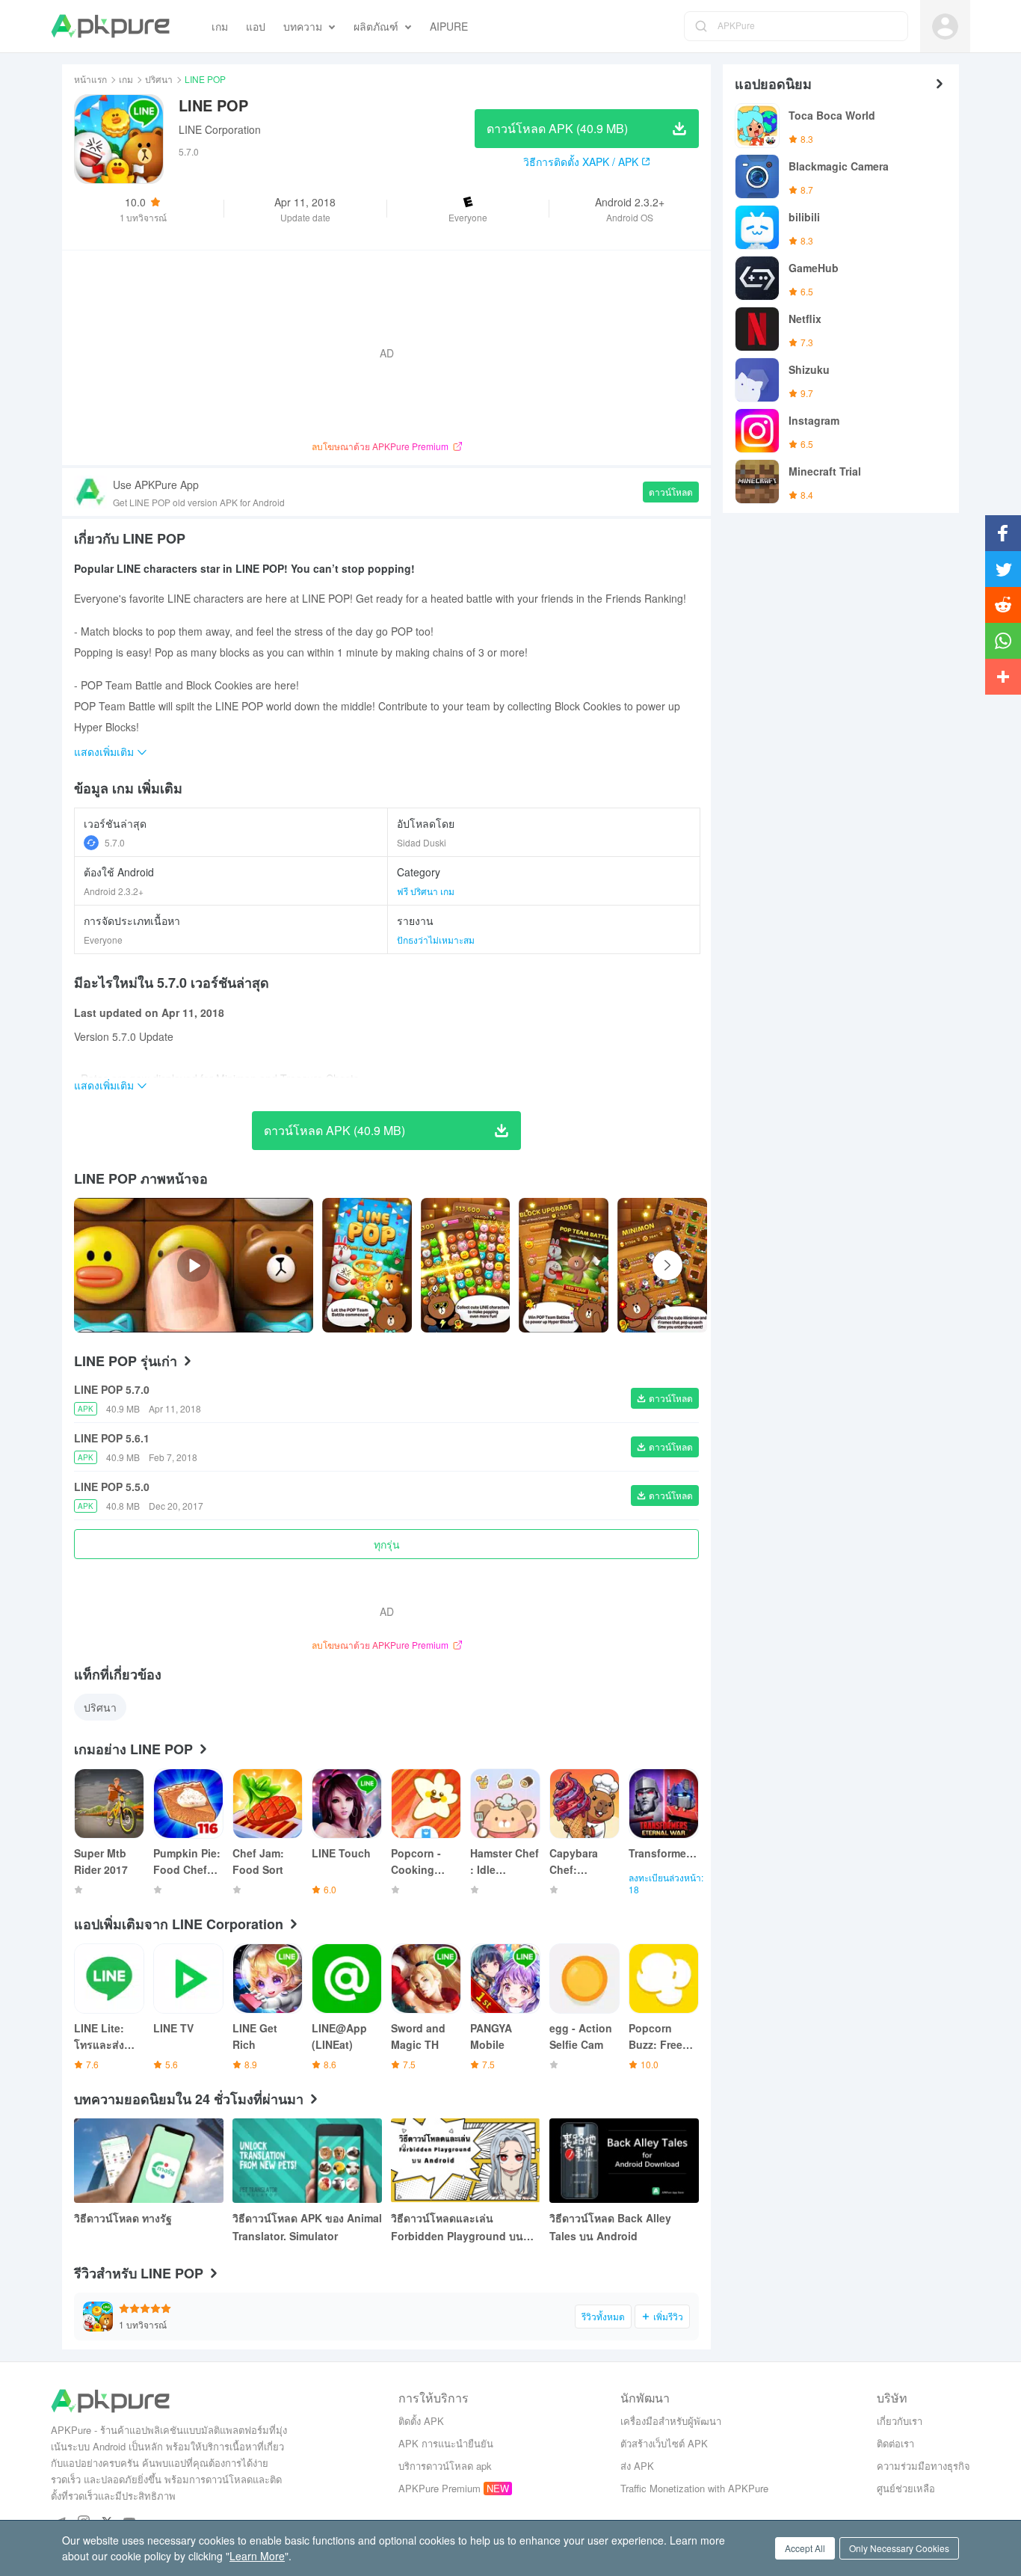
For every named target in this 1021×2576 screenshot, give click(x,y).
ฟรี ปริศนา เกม (426, 891)
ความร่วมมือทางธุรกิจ (923, 2466)
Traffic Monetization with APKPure (694, 2488)
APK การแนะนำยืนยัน (446, 2443)
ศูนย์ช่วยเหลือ (906, 2488)
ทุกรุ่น (387, 1544)
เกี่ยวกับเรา (900, 2421)
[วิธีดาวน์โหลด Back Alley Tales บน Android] (624, 2161)
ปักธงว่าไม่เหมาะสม (436, 940)
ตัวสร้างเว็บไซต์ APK (664, 2443)
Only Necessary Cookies (899, 2548)
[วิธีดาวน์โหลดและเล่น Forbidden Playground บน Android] (466, 2161)
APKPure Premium (439, 2488)
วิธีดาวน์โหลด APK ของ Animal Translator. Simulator (307, 2227)
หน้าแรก (90, 79)
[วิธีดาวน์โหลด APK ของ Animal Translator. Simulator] (307, 2161)
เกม (126, 79)
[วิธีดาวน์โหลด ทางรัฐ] (149, 2161)
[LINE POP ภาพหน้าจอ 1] (466, 1265)
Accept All (805, 2548)
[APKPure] (110, 26)
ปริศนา (159, 79)
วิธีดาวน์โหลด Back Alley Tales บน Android (610, 2227)
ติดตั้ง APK (421, 2421)
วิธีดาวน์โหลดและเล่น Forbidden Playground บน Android (457, 2228)
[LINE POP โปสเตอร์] (367, 1265)
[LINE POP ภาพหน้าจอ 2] (564, 1265)
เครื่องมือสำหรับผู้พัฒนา (671, 2421)
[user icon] (945, 27)
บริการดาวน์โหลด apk (445, 2466)
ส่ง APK (637, 2466)
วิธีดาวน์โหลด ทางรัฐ (123, 2218)
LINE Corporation (220, 129)
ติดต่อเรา (895, 2443)
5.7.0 (115, 842)
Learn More (257, 2556)
